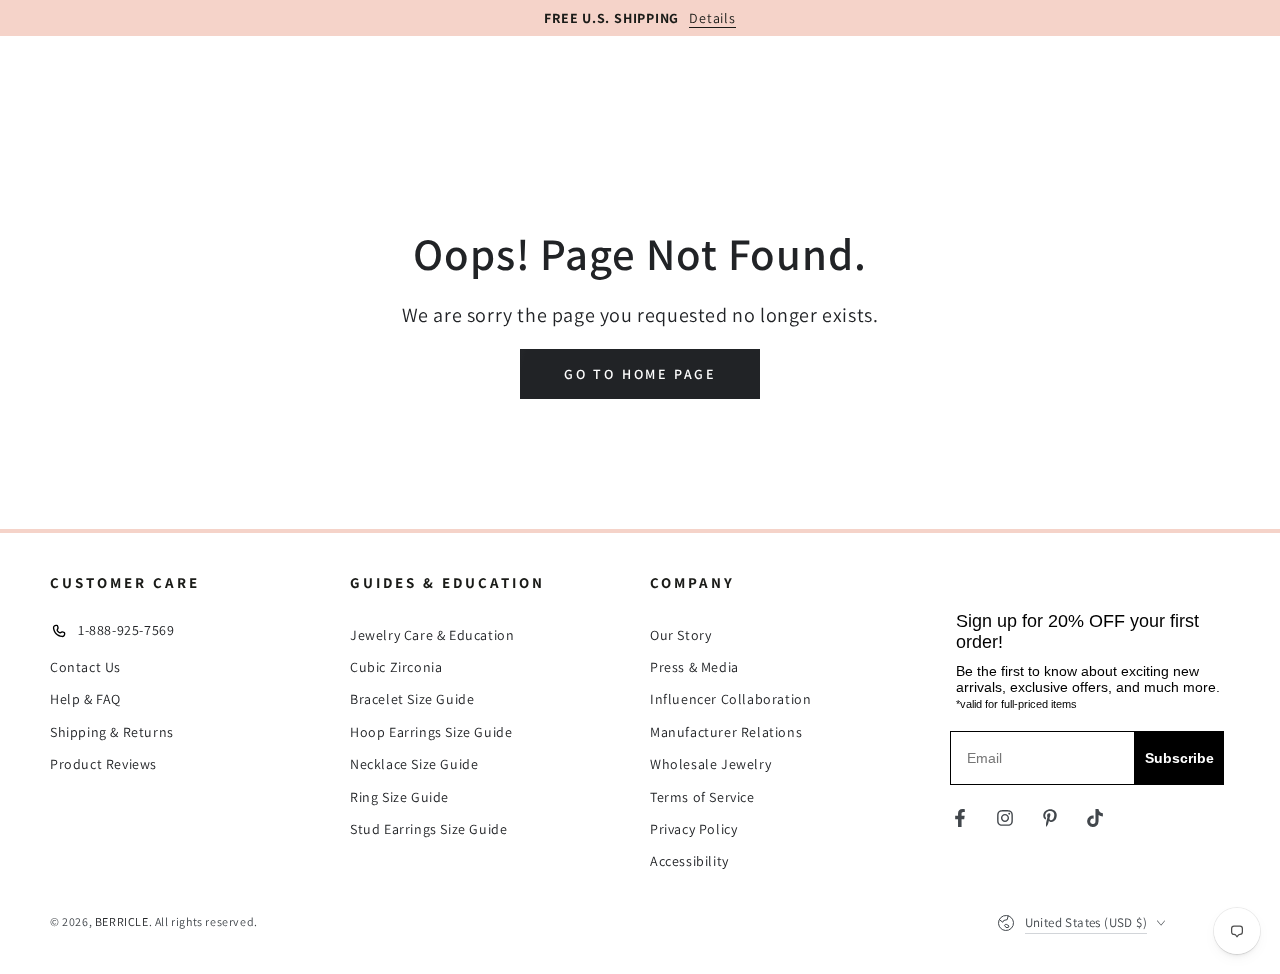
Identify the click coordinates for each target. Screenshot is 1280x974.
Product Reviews (103, 764)
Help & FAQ (85, 699)
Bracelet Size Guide (412, 699)
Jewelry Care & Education (432, 635)
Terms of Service (702, 797)
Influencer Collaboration (730, 699)
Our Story (680, 635)
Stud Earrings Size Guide (428, 829)
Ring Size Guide (399, 797)
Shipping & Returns (112, 732)
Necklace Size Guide (414, 764)
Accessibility (689, 861)
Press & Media (694, 667)
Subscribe (1179, 758)
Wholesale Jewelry (710, 764)
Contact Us (85, 667)
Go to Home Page (640, 374)
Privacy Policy (693, 829)
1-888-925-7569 (126, 630)
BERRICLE (122, 921)
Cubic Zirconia (396, 667)
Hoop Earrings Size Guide (431, 732)
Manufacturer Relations (726, 732)
